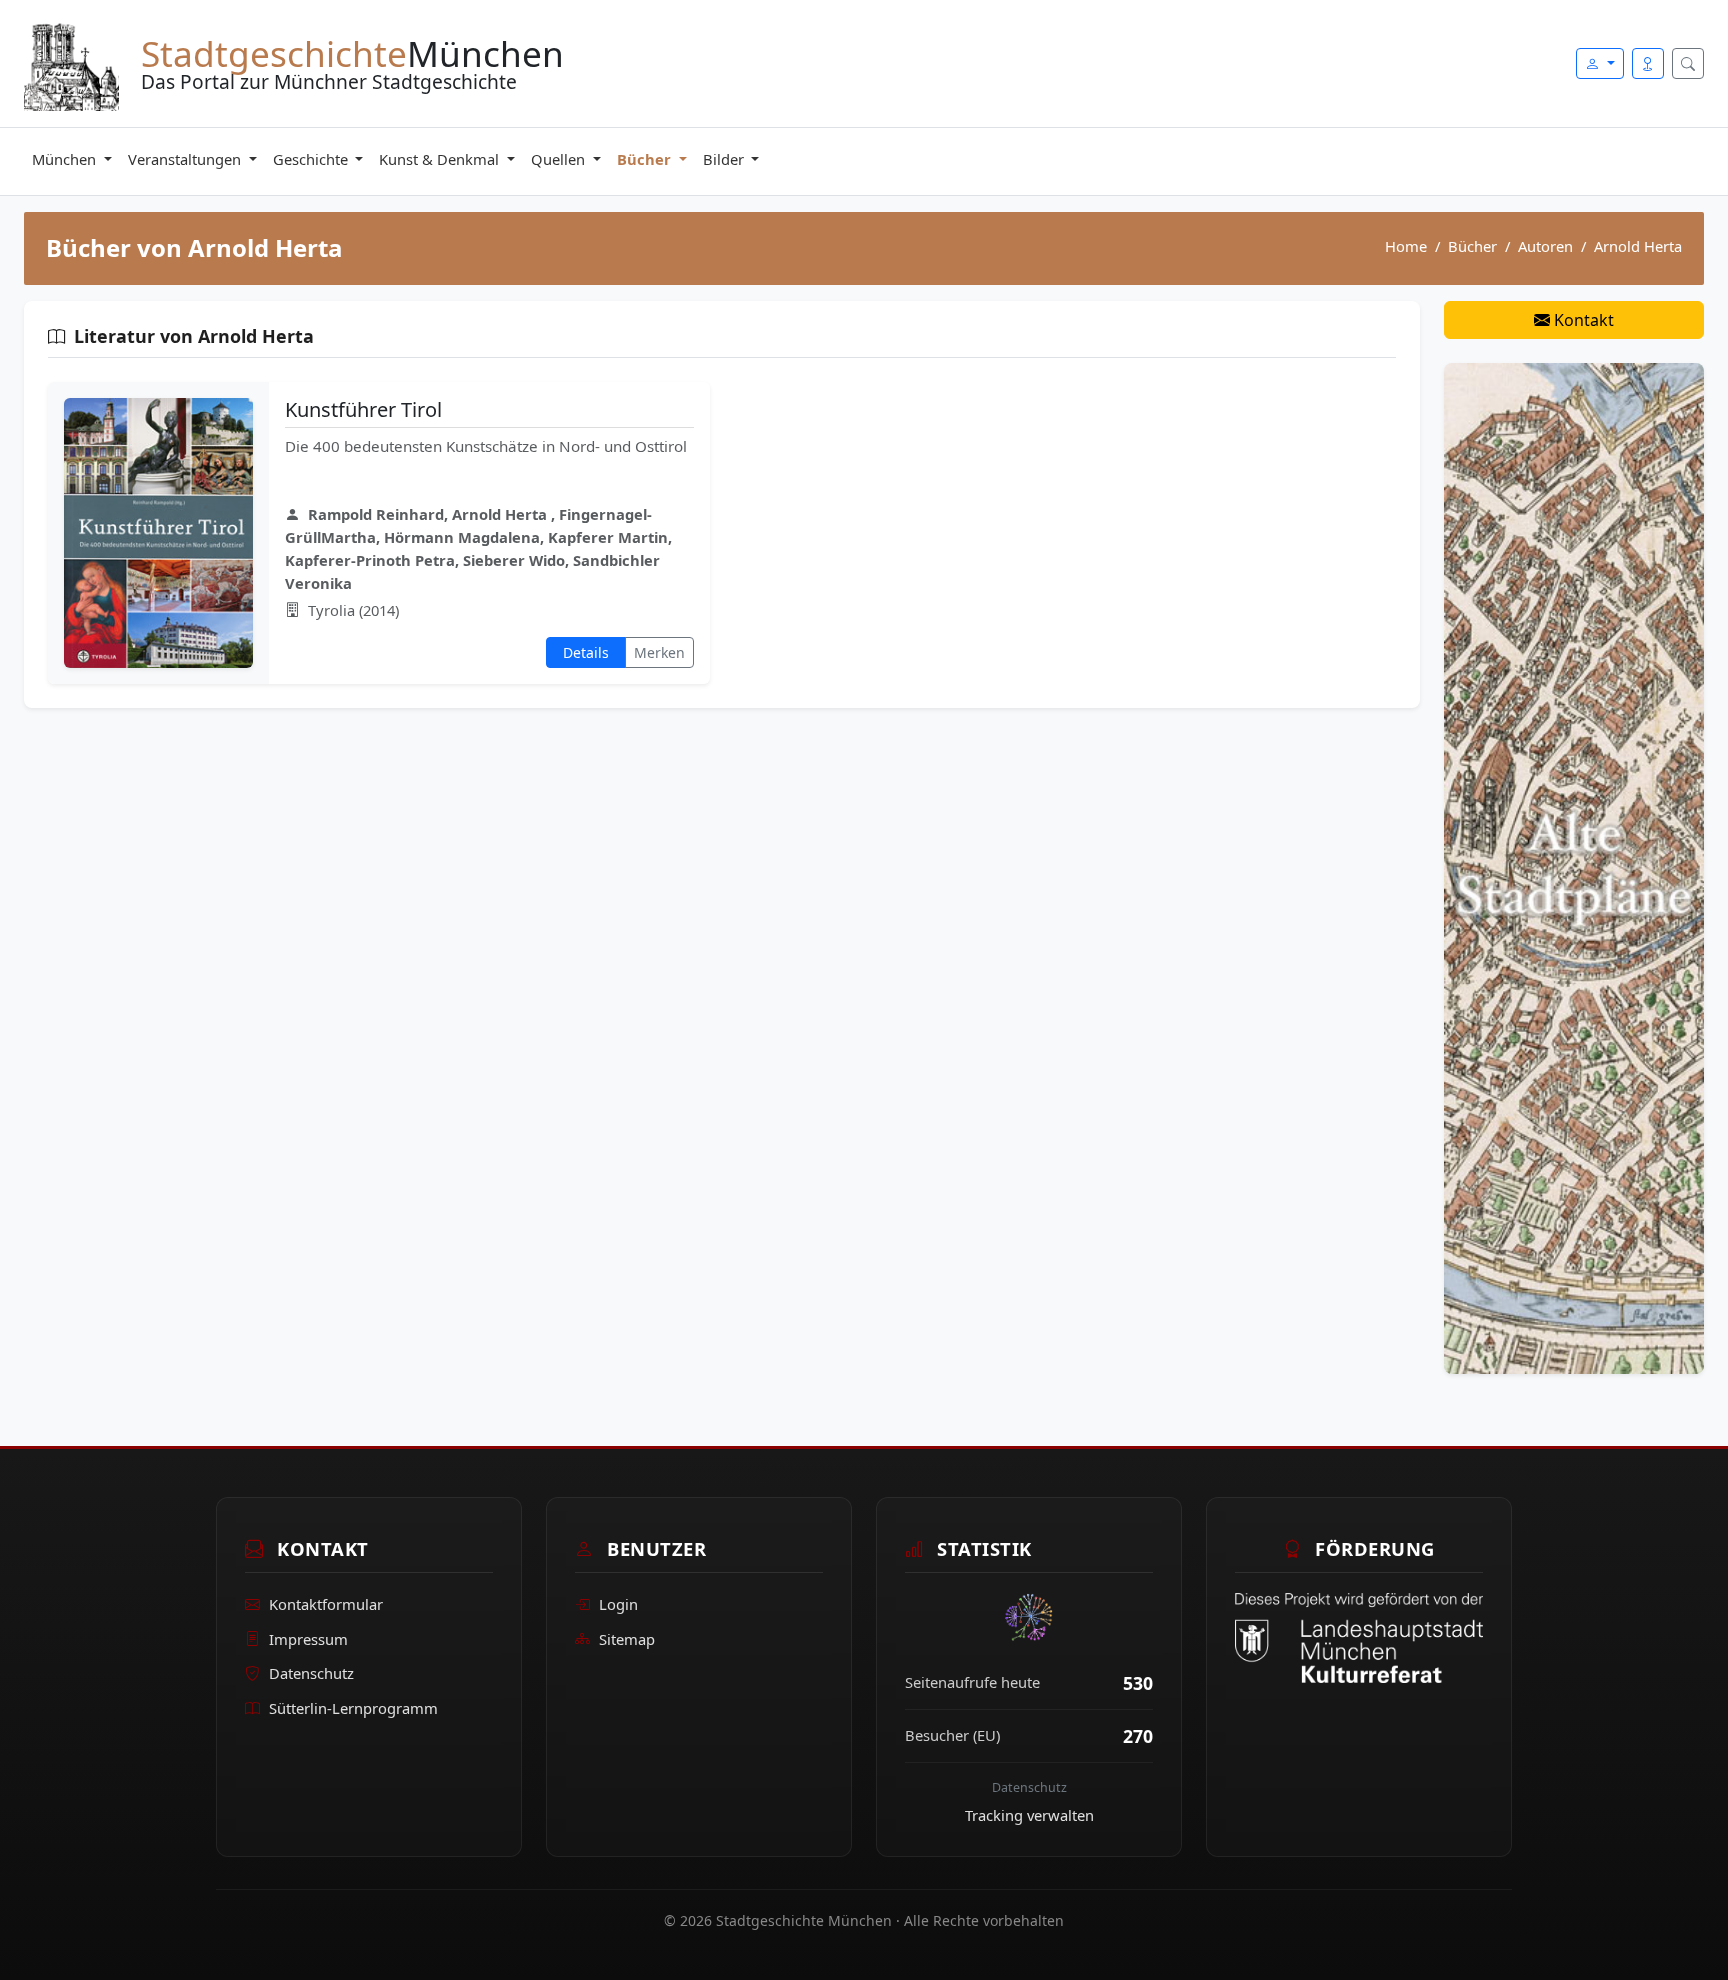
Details (586, 652)
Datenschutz (311, 1673)
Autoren (1545, 246)
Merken (659, 652)
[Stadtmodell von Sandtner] (1574, 867)
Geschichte (312, 159)
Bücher (646, 159)
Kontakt (1582, 320)
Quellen (560, 159)
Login (618, 1604)
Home (1406, 246)
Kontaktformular (326, 1604)
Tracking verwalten (1029, 1815)
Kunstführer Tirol (363, 409)
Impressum (308, 1639)
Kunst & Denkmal (441, 159)
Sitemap (627, 1639)
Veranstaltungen (186, 159)
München (66, 159)
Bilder (725, 159)
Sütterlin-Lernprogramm (353, 1708)
